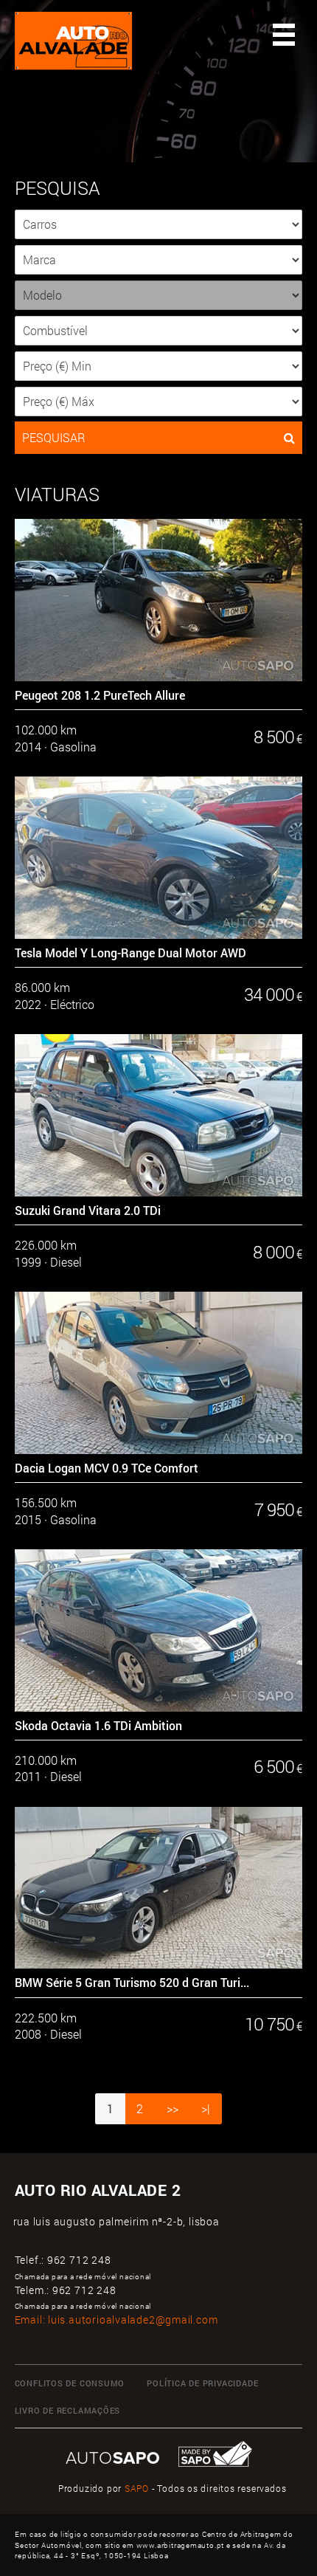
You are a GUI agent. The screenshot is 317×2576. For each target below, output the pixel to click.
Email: (116, 2320)
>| (206, 2109)
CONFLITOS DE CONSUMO (70, 2383)
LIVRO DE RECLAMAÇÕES (68, 2411)
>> (173, 2109)
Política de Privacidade (202, 2383)
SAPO (137, 2489)
